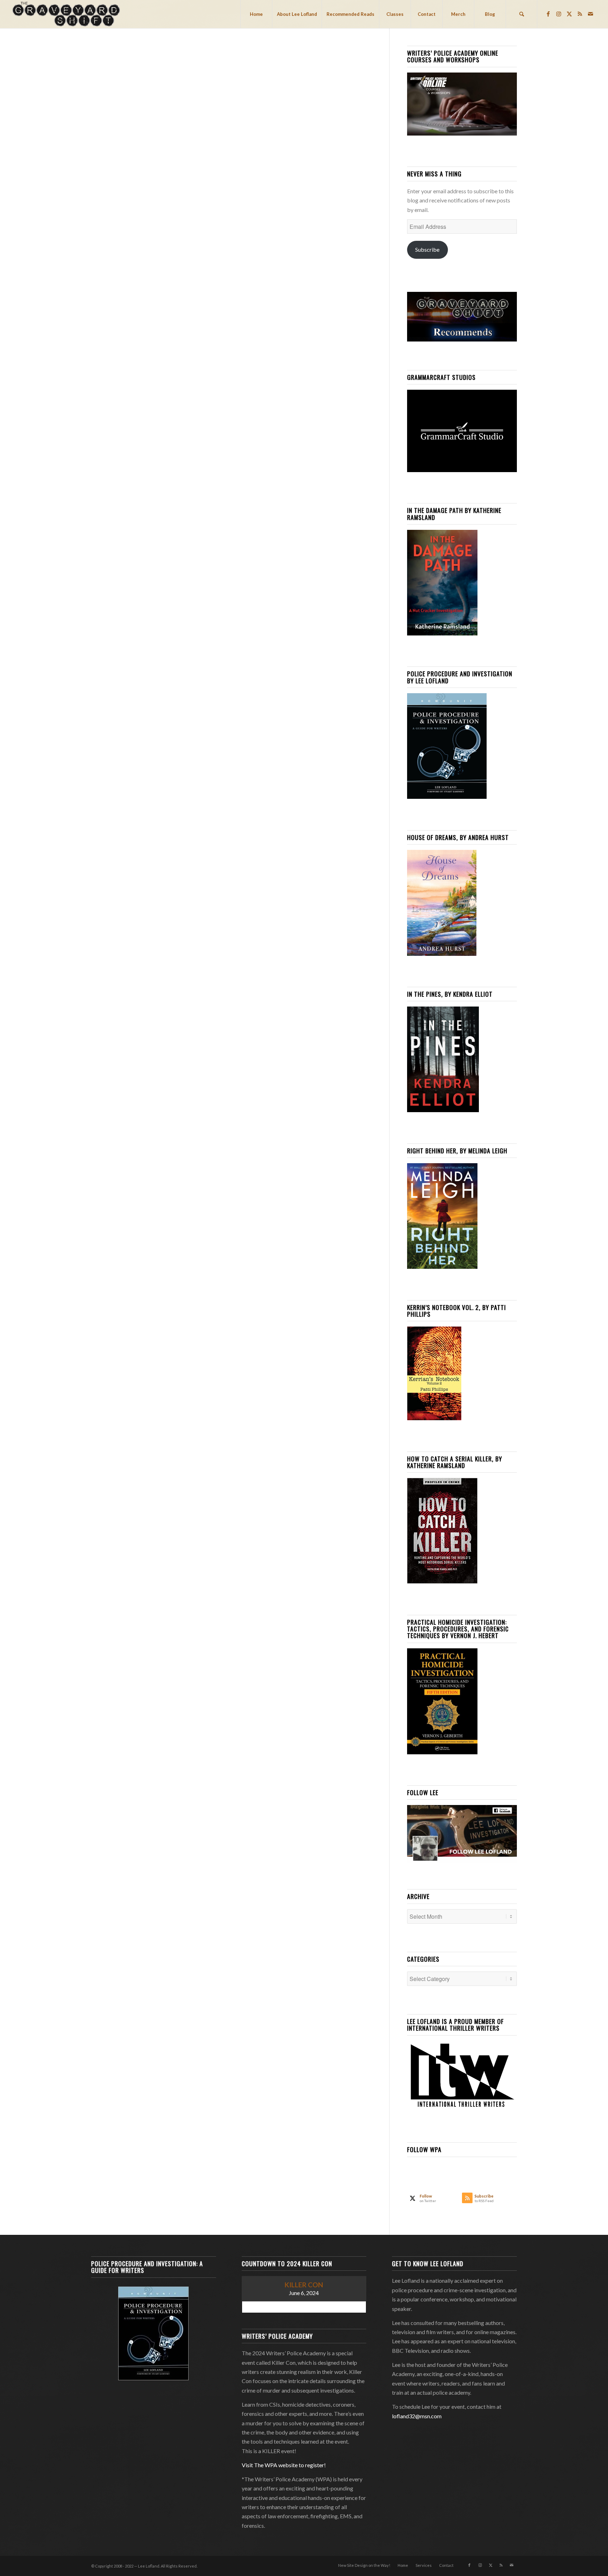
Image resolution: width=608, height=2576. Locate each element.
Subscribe (427, 249)
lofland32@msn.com (417, 2416)
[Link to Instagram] (559, 14)
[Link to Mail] (590, 14)
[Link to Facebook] (548, 14)
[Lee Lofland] (67, 14)
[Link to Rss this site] (580, 14)
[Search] (521, 14)
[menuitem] (256, 14)
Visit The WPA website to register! (284, 2465)
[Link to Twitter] (569, 14)
